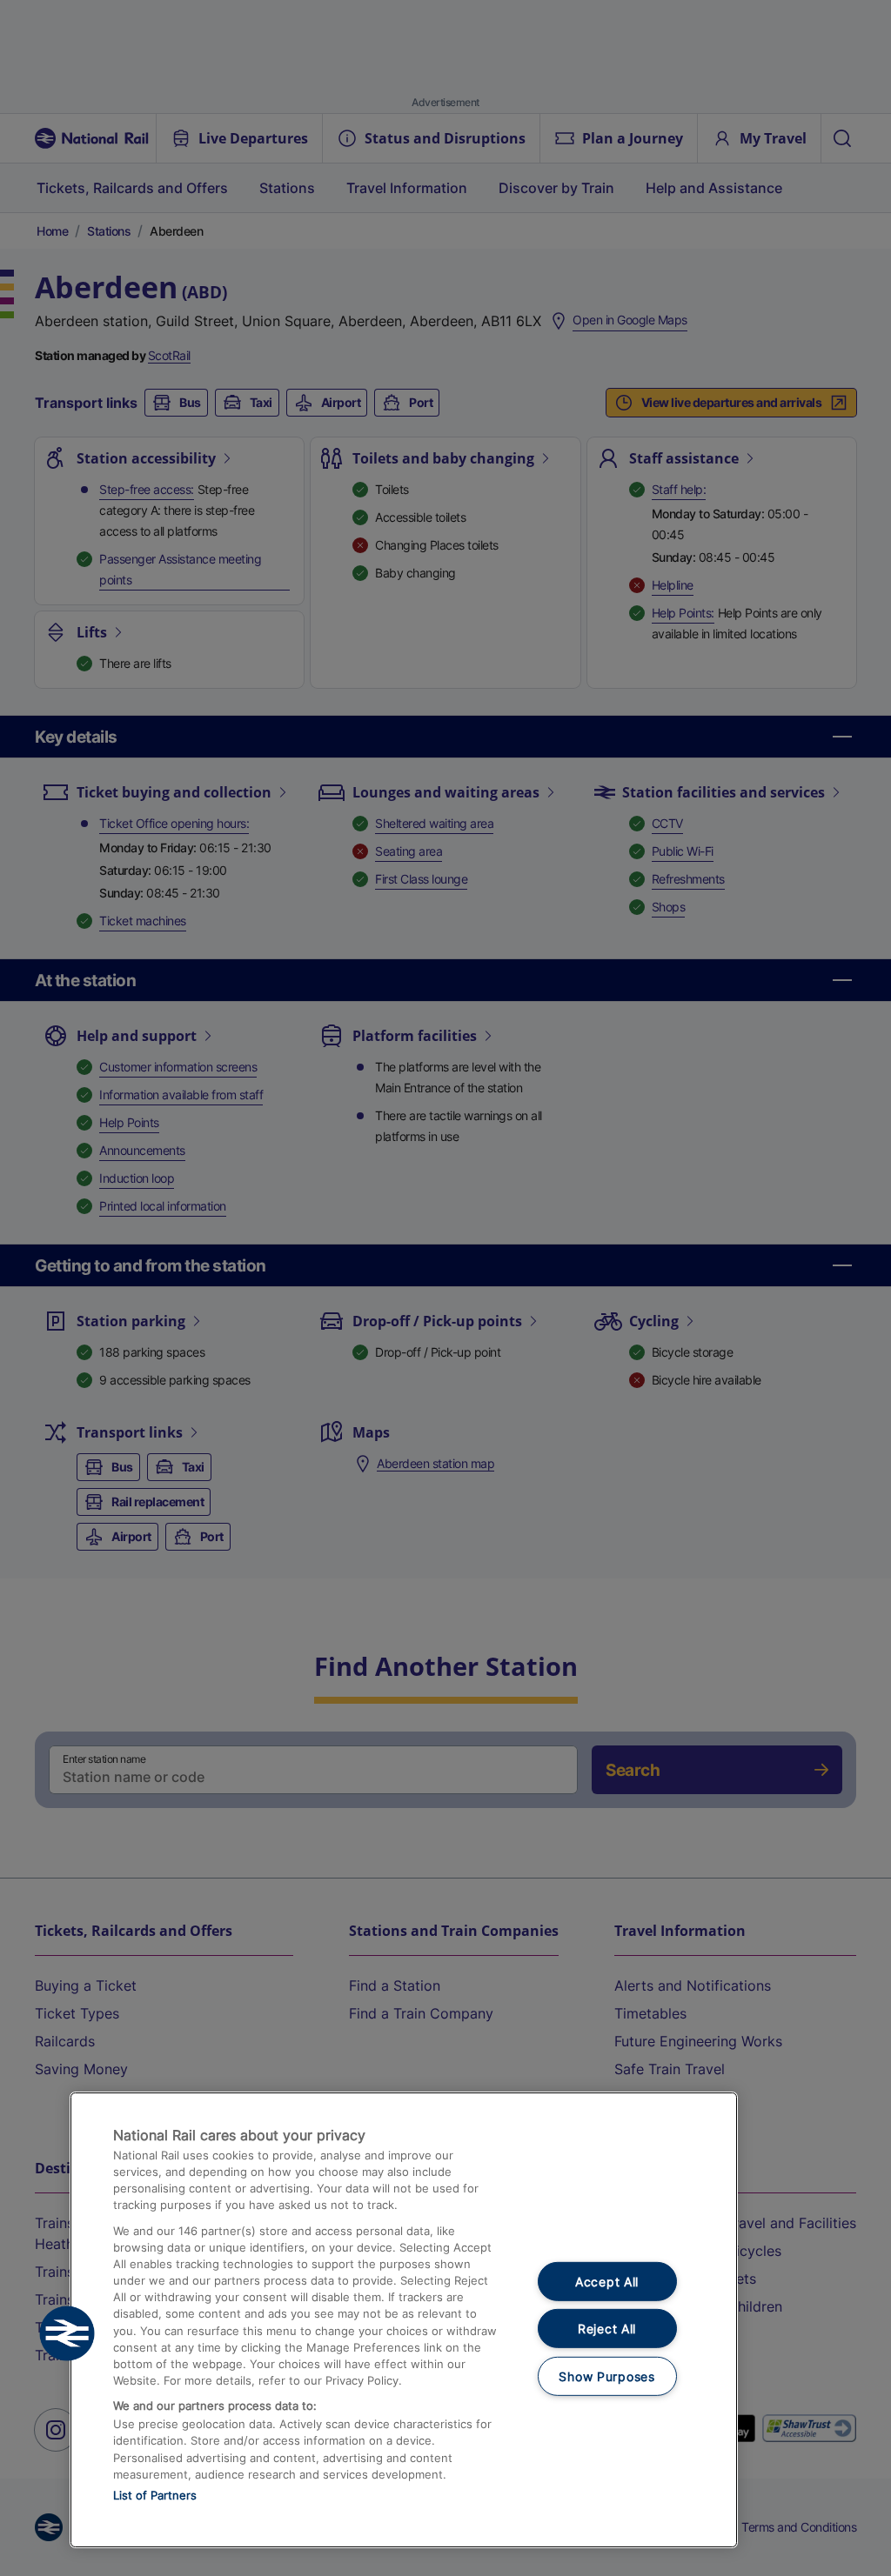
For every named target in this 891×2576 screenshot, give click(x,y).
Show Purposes (606, 2376)
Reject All (607, 2329)
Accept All (607, 2281)
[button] (67, 2333)
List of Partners (155, 2495)
